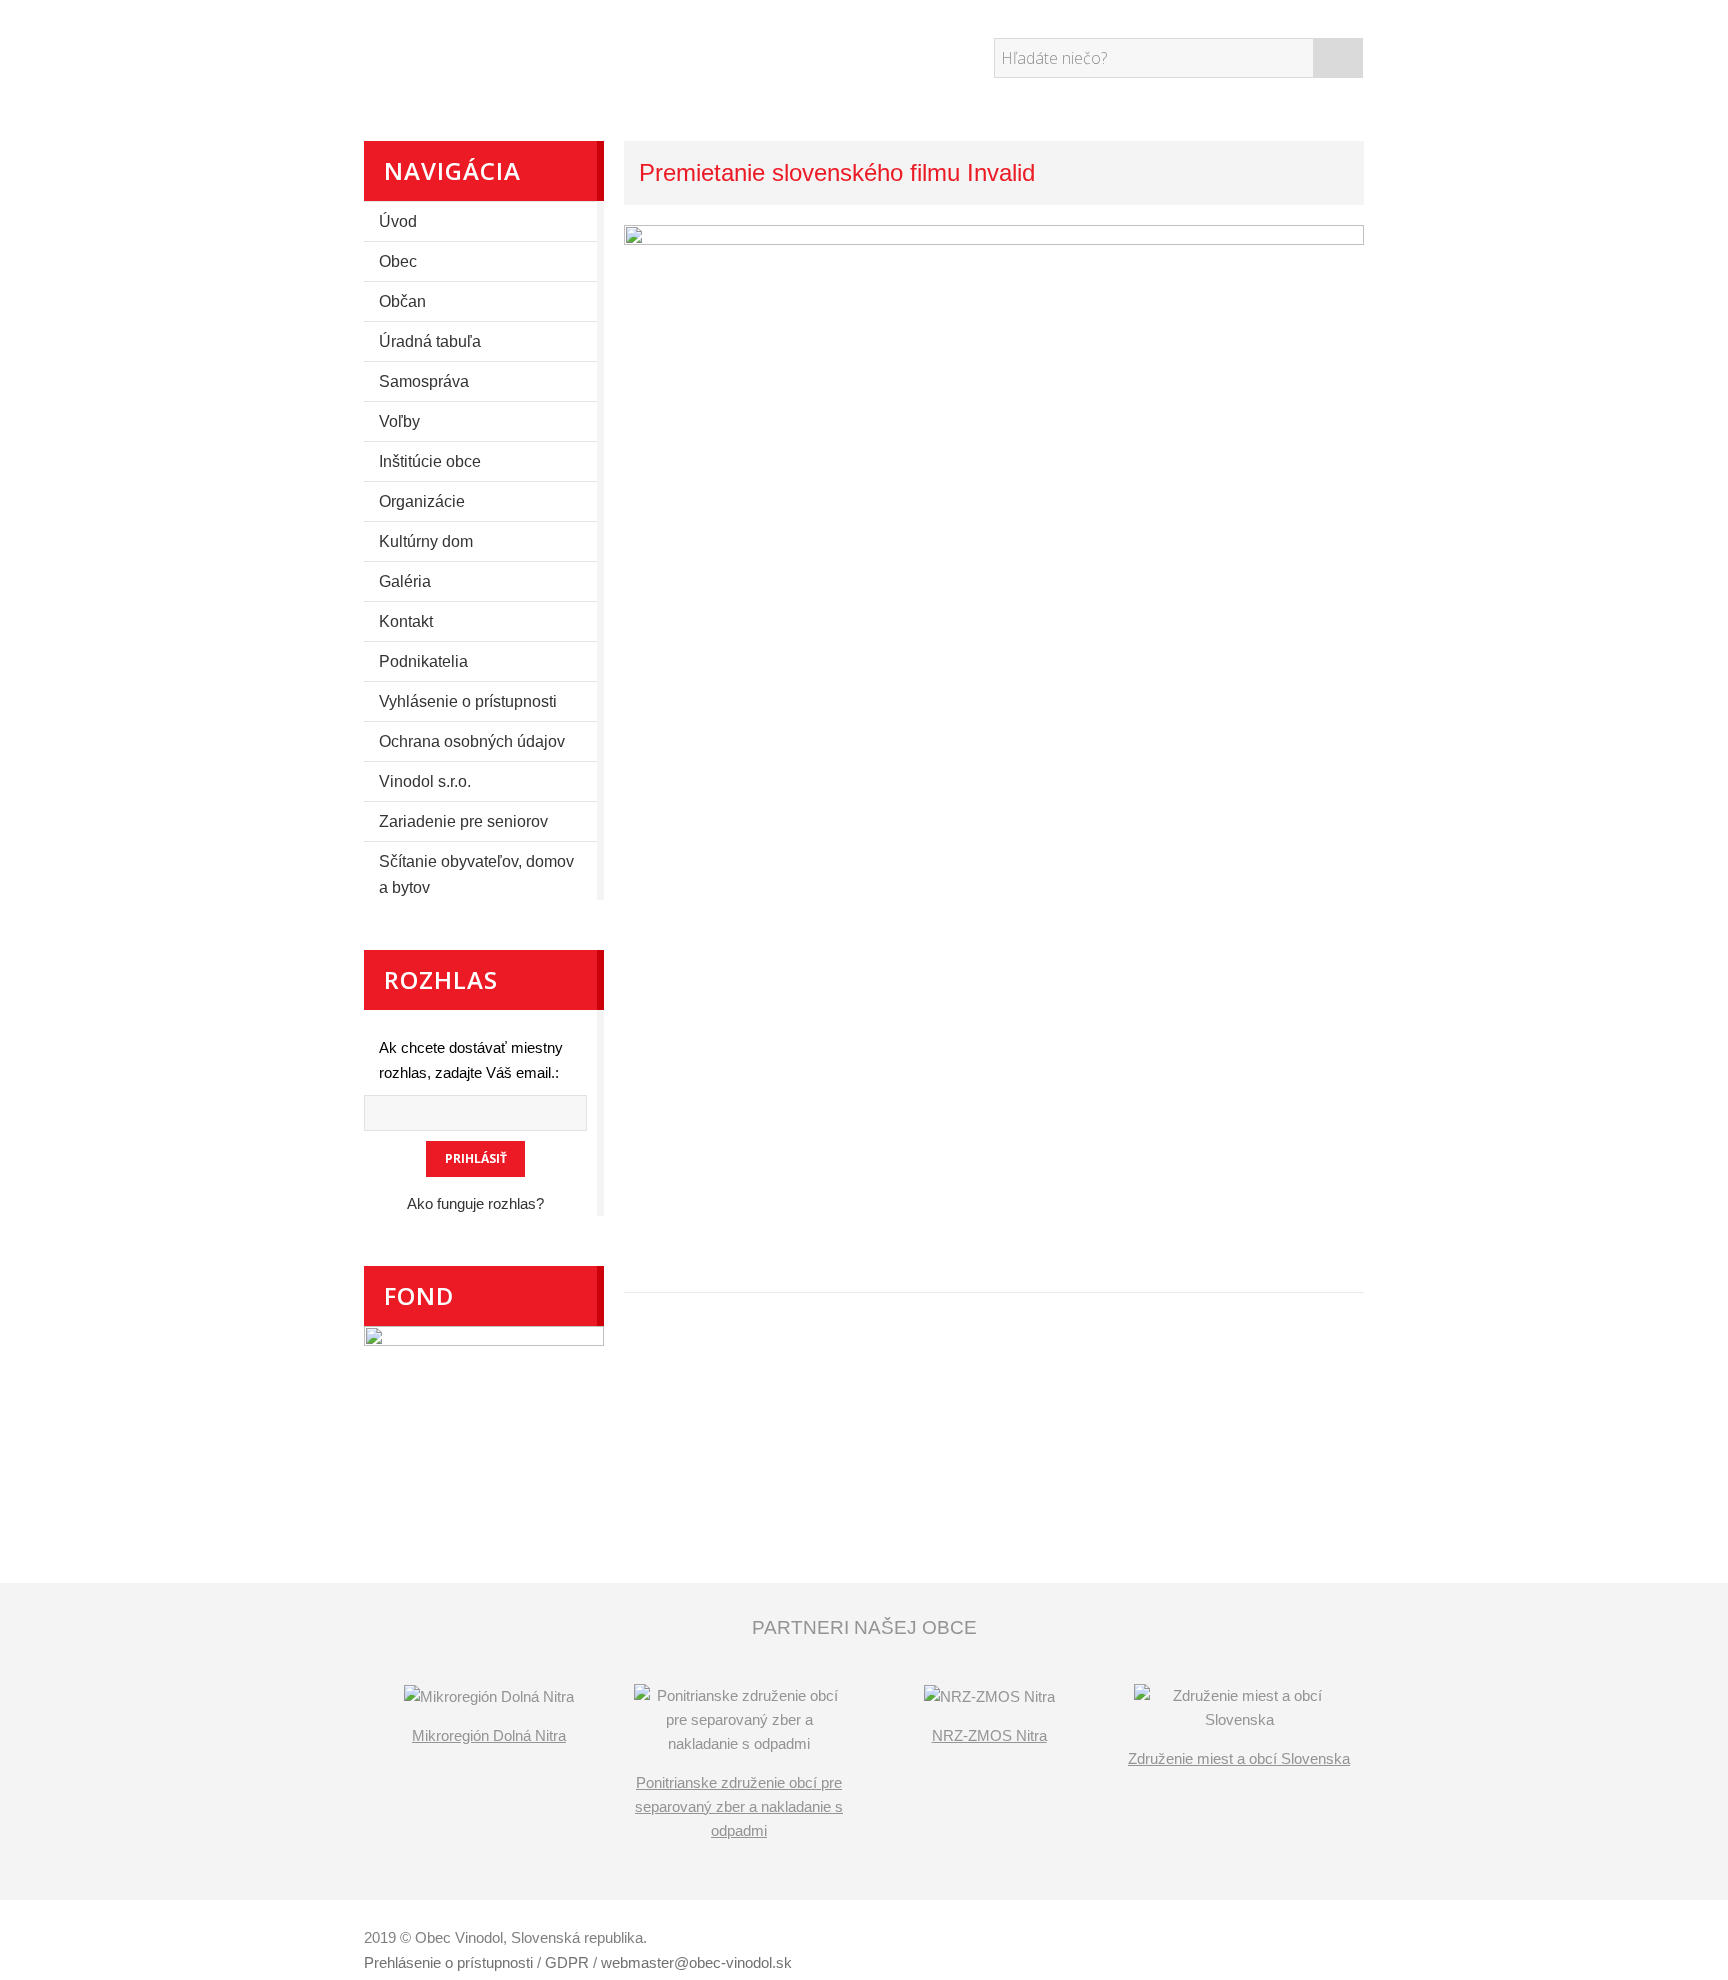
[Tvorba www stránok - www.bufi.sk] (1269, 1940)
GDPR (567, 1962)
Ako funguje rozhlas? (475, 1203)
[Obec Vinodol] (549, 55)
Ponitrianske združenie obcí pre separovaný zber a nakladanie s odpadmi (739, 1806)
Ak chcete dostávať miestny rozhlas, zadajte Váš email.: (471, 1060)
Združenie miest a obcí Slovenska (1239, 1758)
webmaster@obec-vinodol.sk (696, 1962)
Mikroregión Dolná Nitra (489, 1735)
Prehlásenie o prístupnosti (448, 1962)
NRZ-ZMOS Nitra (989, 1735)
